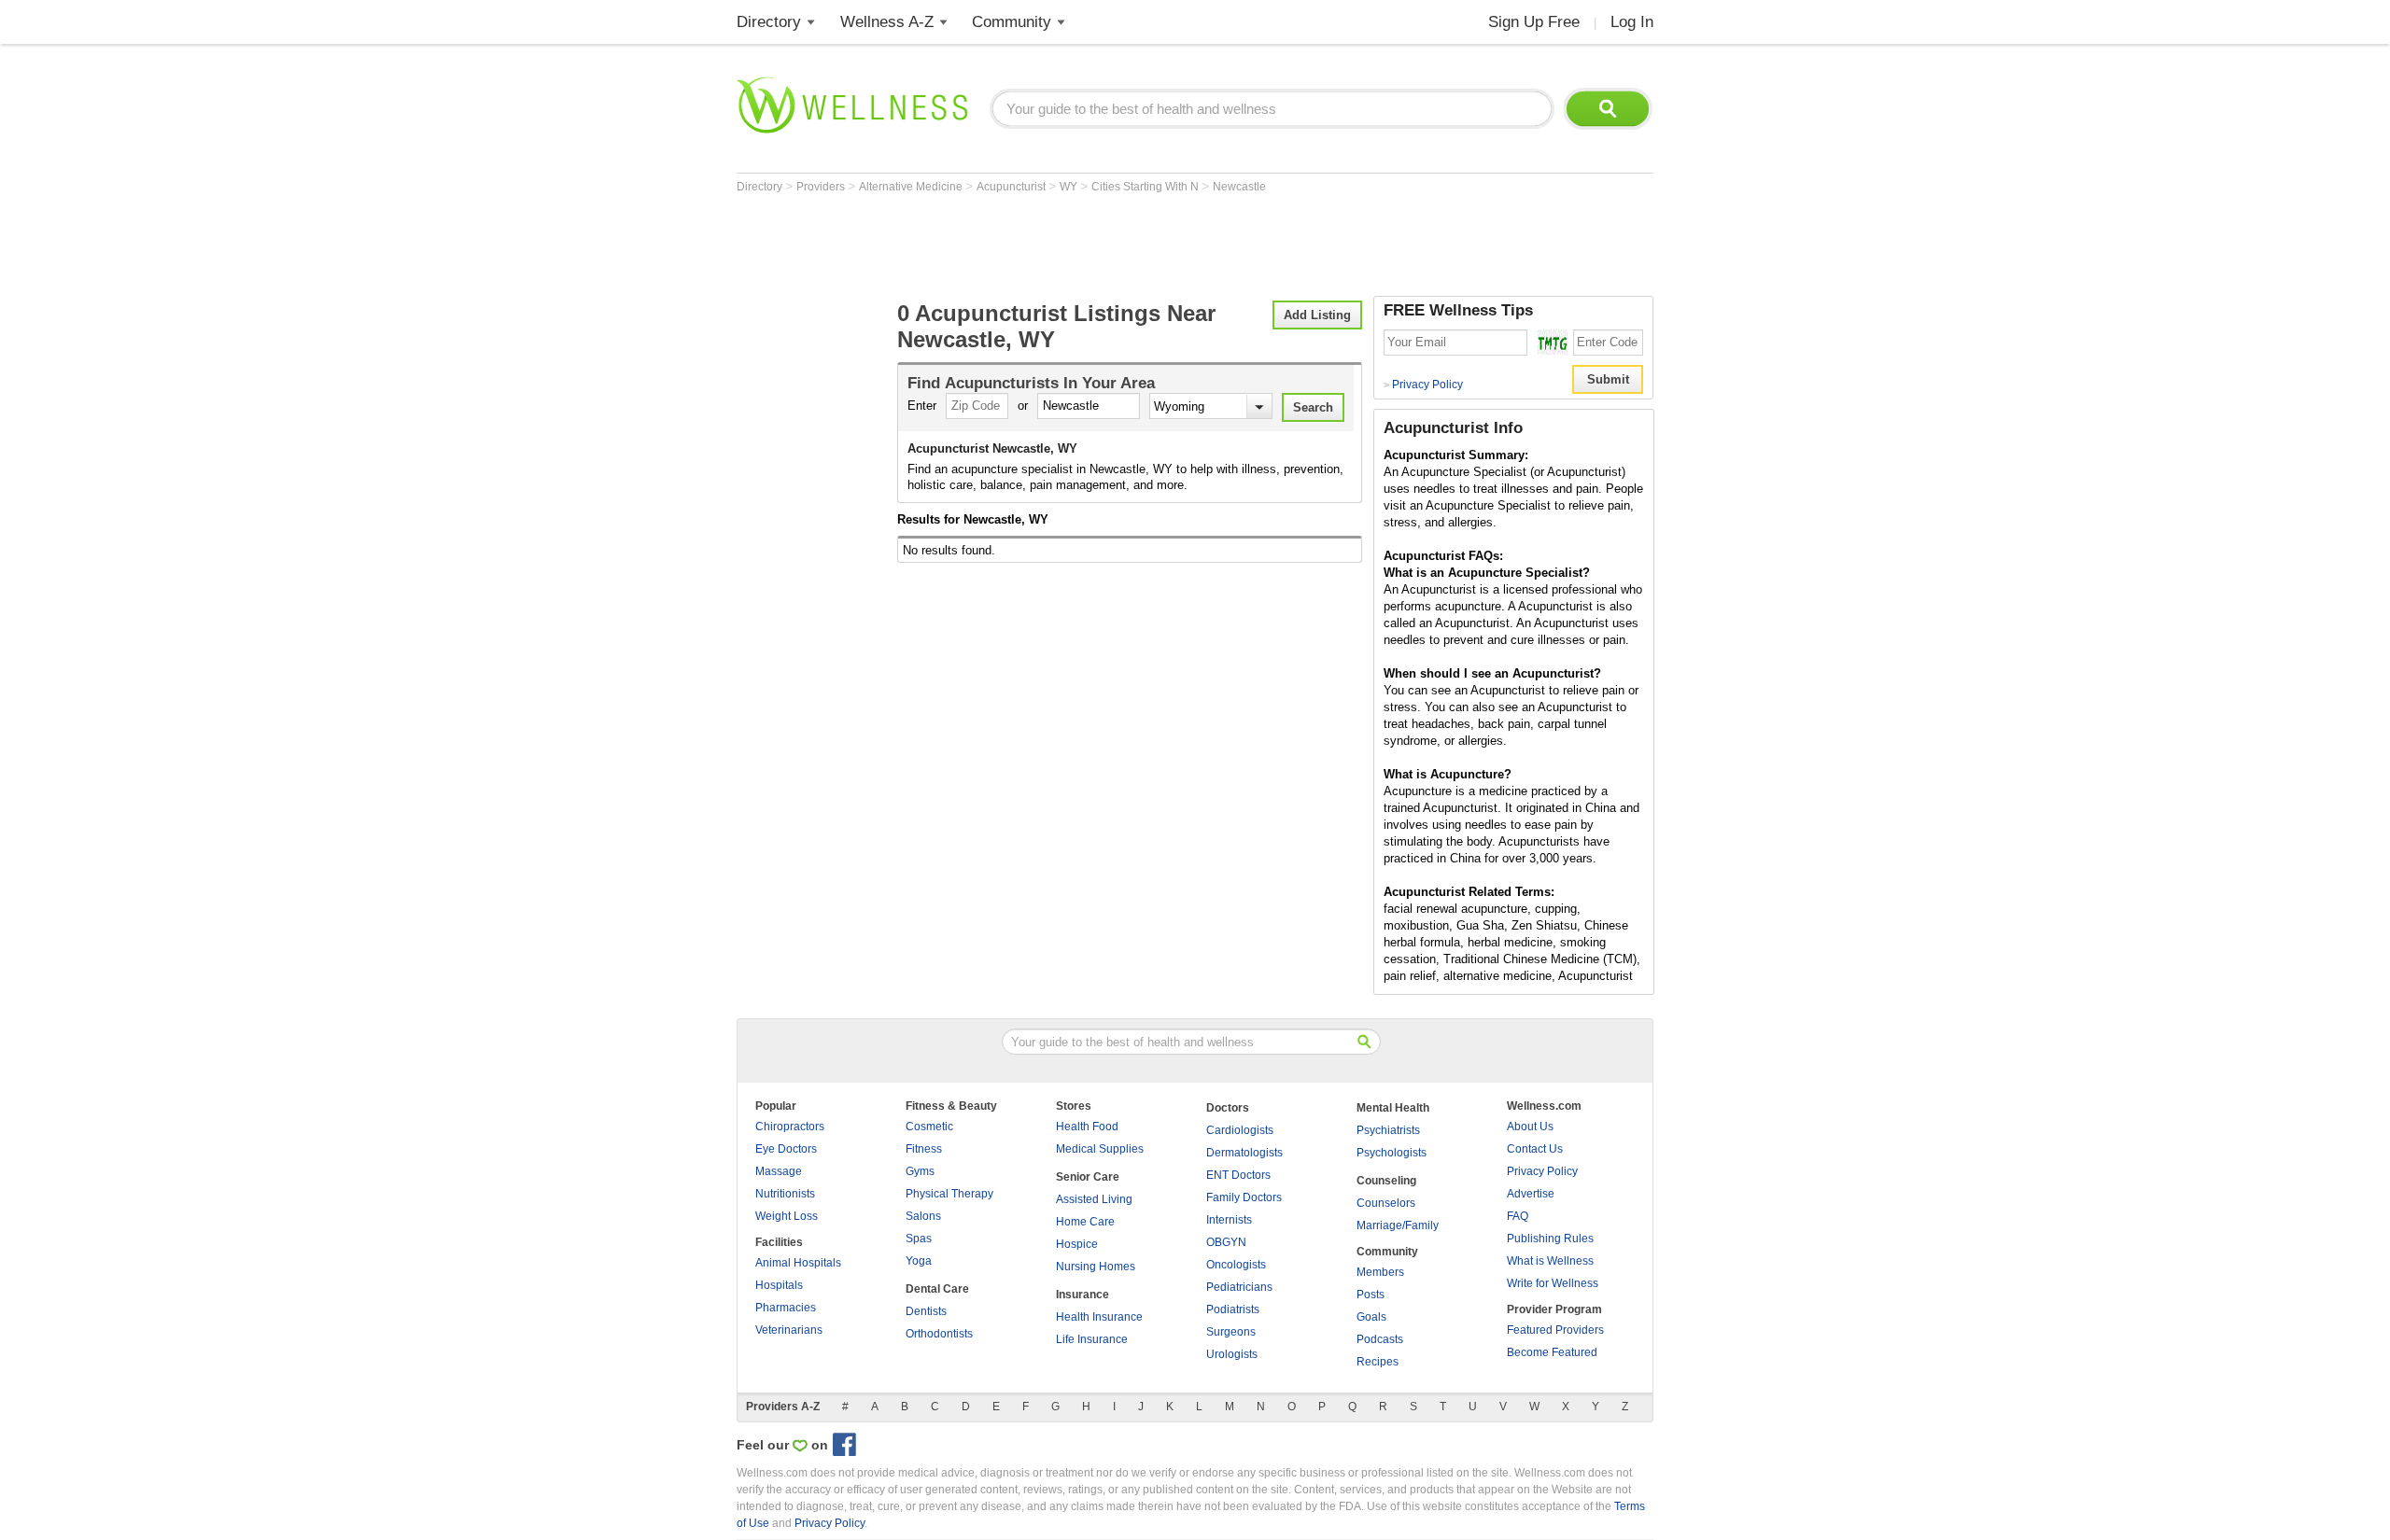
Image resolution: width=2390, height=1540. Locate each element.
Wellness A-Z (887, 22)
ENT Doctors (1238, 1175)
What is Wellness (1550, 1261)
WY (1070, 187)
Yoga (919, 1261)
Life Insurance (1092, 1339)
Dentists (926, 1311)
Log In (1632, 22)
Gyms (920, 1171)
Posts (1371, 1295)
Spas (919, 1239)
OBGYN (1226, 1242)
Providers (822, 187)
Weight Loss (787, 1216)
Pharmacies (786, 1308)
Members (1380, 1272)
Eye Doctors (786, 1149)
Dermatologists (1244, 1153)
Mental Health (1393, 1108)
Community (1012, 22)
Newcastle (1239, 187)
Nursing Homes (1096, 1267)
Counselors (1386, 1203)
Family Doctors (1244, 1197)
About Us (1530, 1127)
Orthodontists (939, 1334)
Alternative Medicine (912, 187)
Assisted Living (1094, 1199)
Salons (923, 1216)
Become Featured (1552, 1352)
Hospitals (779, 1285)
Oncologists (1236, 1265)
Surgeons (1231, 1332)
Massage (779, 1171)
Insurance (1083, 1295)
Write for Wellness (1553, 1283)
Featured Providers (1555, 1330)
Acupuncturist (1012, 187)
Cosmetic (929, 1127)
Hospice (1077, 1244)
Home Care (1085, 1222)
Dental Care (937, 1289)
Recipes (1378, 1362)
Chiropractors (790, 1127)
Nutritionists (785, 1194)
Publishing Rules (1550, 1239)
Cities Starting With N (1146, 187)
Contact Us (1535, 1149)
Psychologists (1392, 1153)
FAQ (1518, 1216)
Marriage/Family (1398, 1225)
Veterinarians (789, 1330)
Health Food (1087, 1127)
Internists (1229, 1220)
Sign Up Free (1534, 22)
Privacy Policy (1423, 385)
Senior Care (1088, 1177)
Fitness (924, 1149)
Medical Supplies (1100, 1149)
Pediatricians (1239, 1287)
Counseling (1386, 1181)
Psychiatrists (1388, 1130)
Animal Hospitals (798, 1263)
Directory (769, 22)
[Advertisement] (1076, 245)
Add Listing (1317, 315)
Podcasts (1380, 1339)
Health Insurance (1099, 1317)
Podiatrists (1233, 1309)
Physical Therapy (949, 1194)
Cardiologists (1240, 1130)
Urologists (1232, 1354)
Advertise (1531, 1194)
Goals (1371, 1317)
